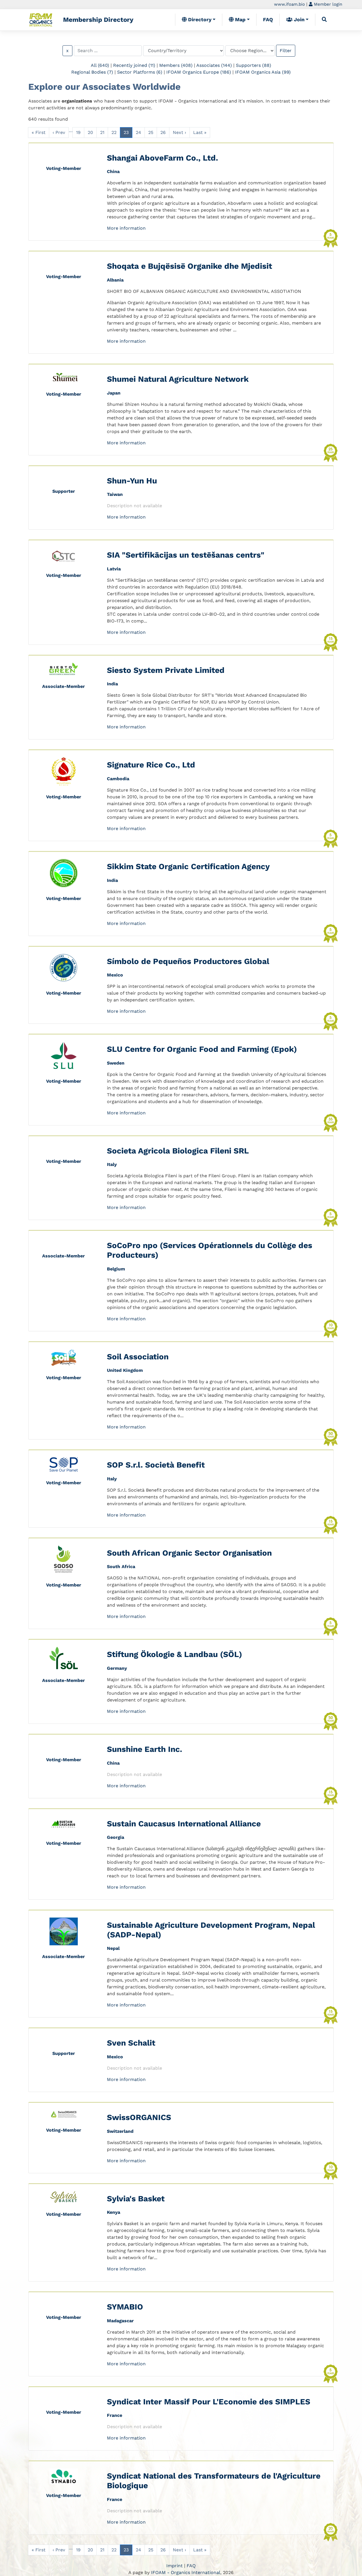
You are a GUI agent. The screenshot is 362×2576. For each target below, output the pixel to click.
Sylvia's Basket (136, 2199)
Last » (200, 132)
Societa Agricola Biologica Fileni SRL (178, 1151)
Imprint (174, 2566)
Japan (114, 393)
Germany (117, 1668)
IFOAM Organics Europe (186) (199, 72)
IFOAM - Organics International (186, 2572)
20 (90, 132)
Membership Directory (98, 20)
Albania (115, 280)
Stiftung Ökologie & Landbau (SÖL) (174, 1654)
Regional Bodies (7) (92, 72)
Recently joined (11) (134, 65)
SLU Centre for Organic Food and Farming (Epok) (202, 1049)
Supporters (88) (254, 65)
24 (138, 132)
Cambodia (118, 779)
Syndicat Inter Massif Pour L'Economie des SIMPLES (209, 2402)
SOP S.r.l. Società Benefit (156, 1465)
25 (151, 132)
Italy (112, 1164)
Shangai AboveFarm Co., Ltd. (162, 158)
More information (126, 228)
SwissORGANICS (139, 2117)
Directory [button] (199, 20)
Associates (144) (214, 65)
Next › (179, 132)
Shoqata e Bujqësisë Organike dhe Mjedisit (189, 266)
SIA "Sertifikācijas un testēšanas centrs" (186, 555)
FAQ (268, 20)
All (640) (100, 65)
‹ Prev (59, 132)
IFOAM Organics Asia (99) (263, 72)
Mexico (115, 975)
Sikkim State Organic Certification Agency (188, 866)
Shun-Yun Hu (132, 481)
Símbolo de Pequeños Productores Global (188, 961)
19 (78, 132)
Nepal (113, 1948)
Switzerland (120, 2131)
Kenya (114, 2212)
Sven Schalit (131, 2043)
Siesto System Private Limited (166, 670)
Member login (327, 4)
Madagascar (120, 2321)
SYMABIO (125, 2307)
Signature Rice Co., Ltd (151, 765)
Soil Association (138, 1357)
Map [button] (240, 20)
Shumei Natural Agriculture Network (178, 379)
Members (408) (176, 65)
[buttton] (324, 20)
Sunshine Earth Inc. (145, 1749)
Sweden (116, 1063)
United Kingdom (125, 1370)
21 (102, 132)
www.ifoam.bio (289, 4)
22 (114, 132)
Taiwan (115, 494)
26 (163, 132)
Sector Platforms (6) (140, 72)
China (113, 171)
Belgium (116, 1269)
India (112, 684)
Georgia (116, 1837)
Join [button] (299, 20)
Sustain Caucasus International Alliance (184, 1824)
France (115, 2415)
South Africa (121, 1567)
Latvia (114, 569)
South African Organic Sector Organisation (189, 1553)
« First (39, 132)
